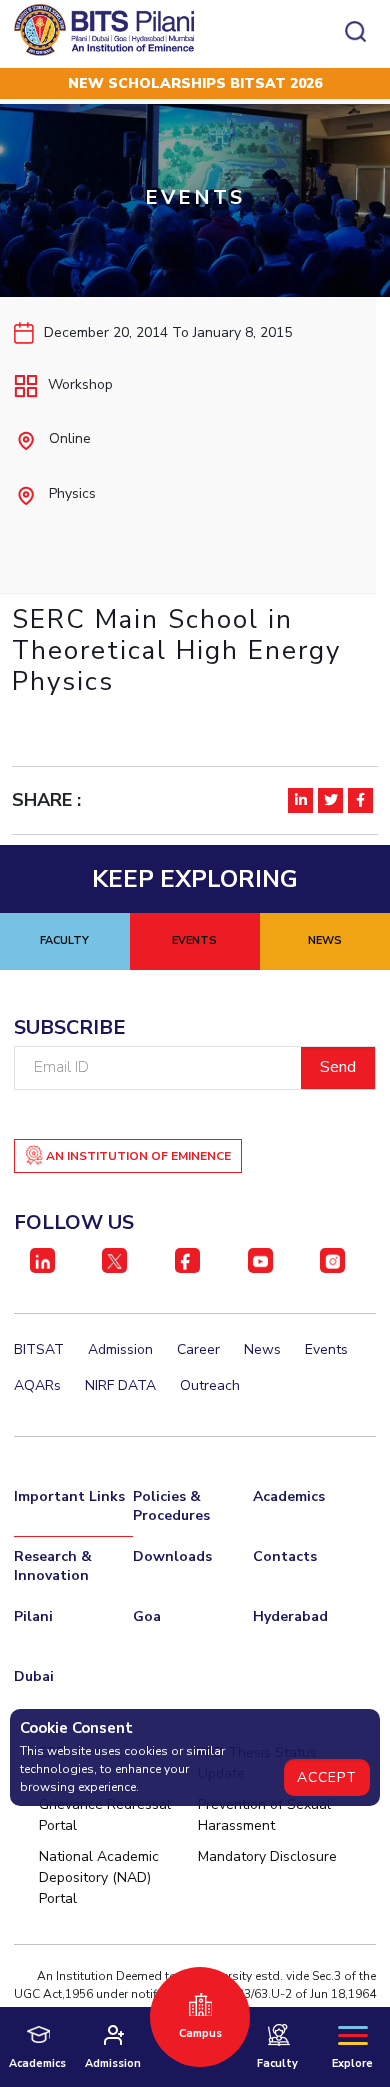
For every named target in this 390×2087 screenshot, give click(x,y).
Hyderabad (290, 1616)
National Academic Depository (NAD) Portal (99, 1877)
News (262, 1349)
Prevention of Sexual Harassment (264, 1815)
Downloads (172, 1556)
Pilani (33, 1616)
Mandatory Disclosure (267, 1856)
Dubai (34, 1676)
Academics (289, 1496)
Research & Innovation (53, 1566)
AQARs (37, 1385)
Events (326, 1349)
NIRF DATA (120, 1385)
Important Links (69, 1496)
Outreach (210, 1385)
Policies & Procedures (171, 1506)
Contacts (285, 1556)
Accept (327, 1777)
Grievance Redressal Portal (105, 1815)
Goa (147, 1616)
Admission (120, 1349)
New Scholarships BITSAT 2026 (195, 83)
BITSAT (39, 1349)
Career (198, 1349)
